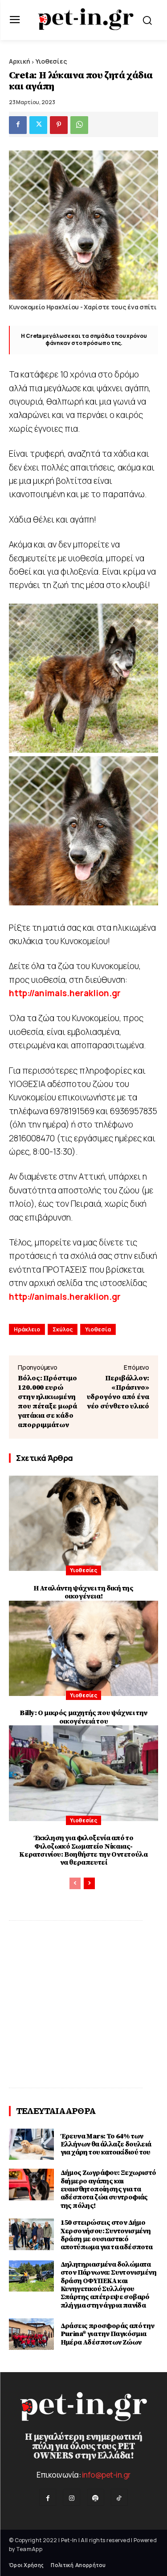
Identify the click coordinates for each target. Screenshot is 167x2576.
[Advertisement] (83, 2004)
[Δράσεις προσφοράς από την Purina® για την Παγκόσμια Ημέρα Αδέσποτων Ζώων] (31, 2334)
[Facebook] (18, 125)
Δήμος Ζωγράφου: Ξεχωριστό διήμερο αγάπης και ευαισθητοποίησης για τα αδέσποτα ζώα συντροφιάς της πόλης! (108, 2189)
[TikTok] (119, 2497)
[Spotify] (96, 2497)
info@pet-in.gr (106, 2475)
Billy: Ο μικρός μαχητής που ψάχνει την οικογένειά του (83, 1717)
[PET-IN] (86, 19)
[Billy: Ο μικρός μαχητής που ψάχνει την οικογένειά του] (83, 1648)
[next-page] (89, 1883)
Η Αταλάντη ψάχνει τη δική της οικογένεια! (83, 1592)
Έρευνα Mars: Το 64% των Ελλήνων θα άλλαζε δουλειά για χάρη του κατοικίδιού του (106, 2144)
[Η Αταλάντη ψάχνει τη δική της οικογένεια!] (83, 1523)
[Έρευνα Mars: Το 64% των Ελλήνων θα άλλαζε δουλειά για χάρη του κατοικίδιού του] (31, 2144)
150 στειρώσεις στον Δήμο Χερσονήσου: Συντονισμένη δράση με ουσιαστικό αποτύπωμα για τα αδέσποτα (107, 2235)
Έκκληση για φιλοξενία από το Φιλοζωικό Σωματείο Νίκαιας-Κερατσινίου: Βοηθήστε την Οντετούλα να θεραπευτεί (83, 1850)
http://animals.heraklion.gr (65, 993)
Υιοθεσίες (51, 61)
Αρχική (19, 61)
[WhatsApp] (79, 125)
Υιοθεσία (98, 1329)
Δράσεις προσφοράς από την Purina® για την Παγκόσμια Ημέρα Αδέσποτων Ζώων (108, 2334)
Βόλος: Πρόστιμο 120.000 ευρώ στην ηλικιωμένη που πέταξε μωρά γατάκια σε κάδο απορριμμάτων (47, 1402)
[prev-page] (75, 1883)
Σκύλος (63, 1329)
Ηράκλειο (27, 1329)
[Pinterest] (59, 125)
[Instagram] (71, 2497)
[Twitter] (38, 125)
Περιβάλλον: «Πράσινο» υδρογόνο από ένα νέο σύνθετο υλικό (118, 1392)
